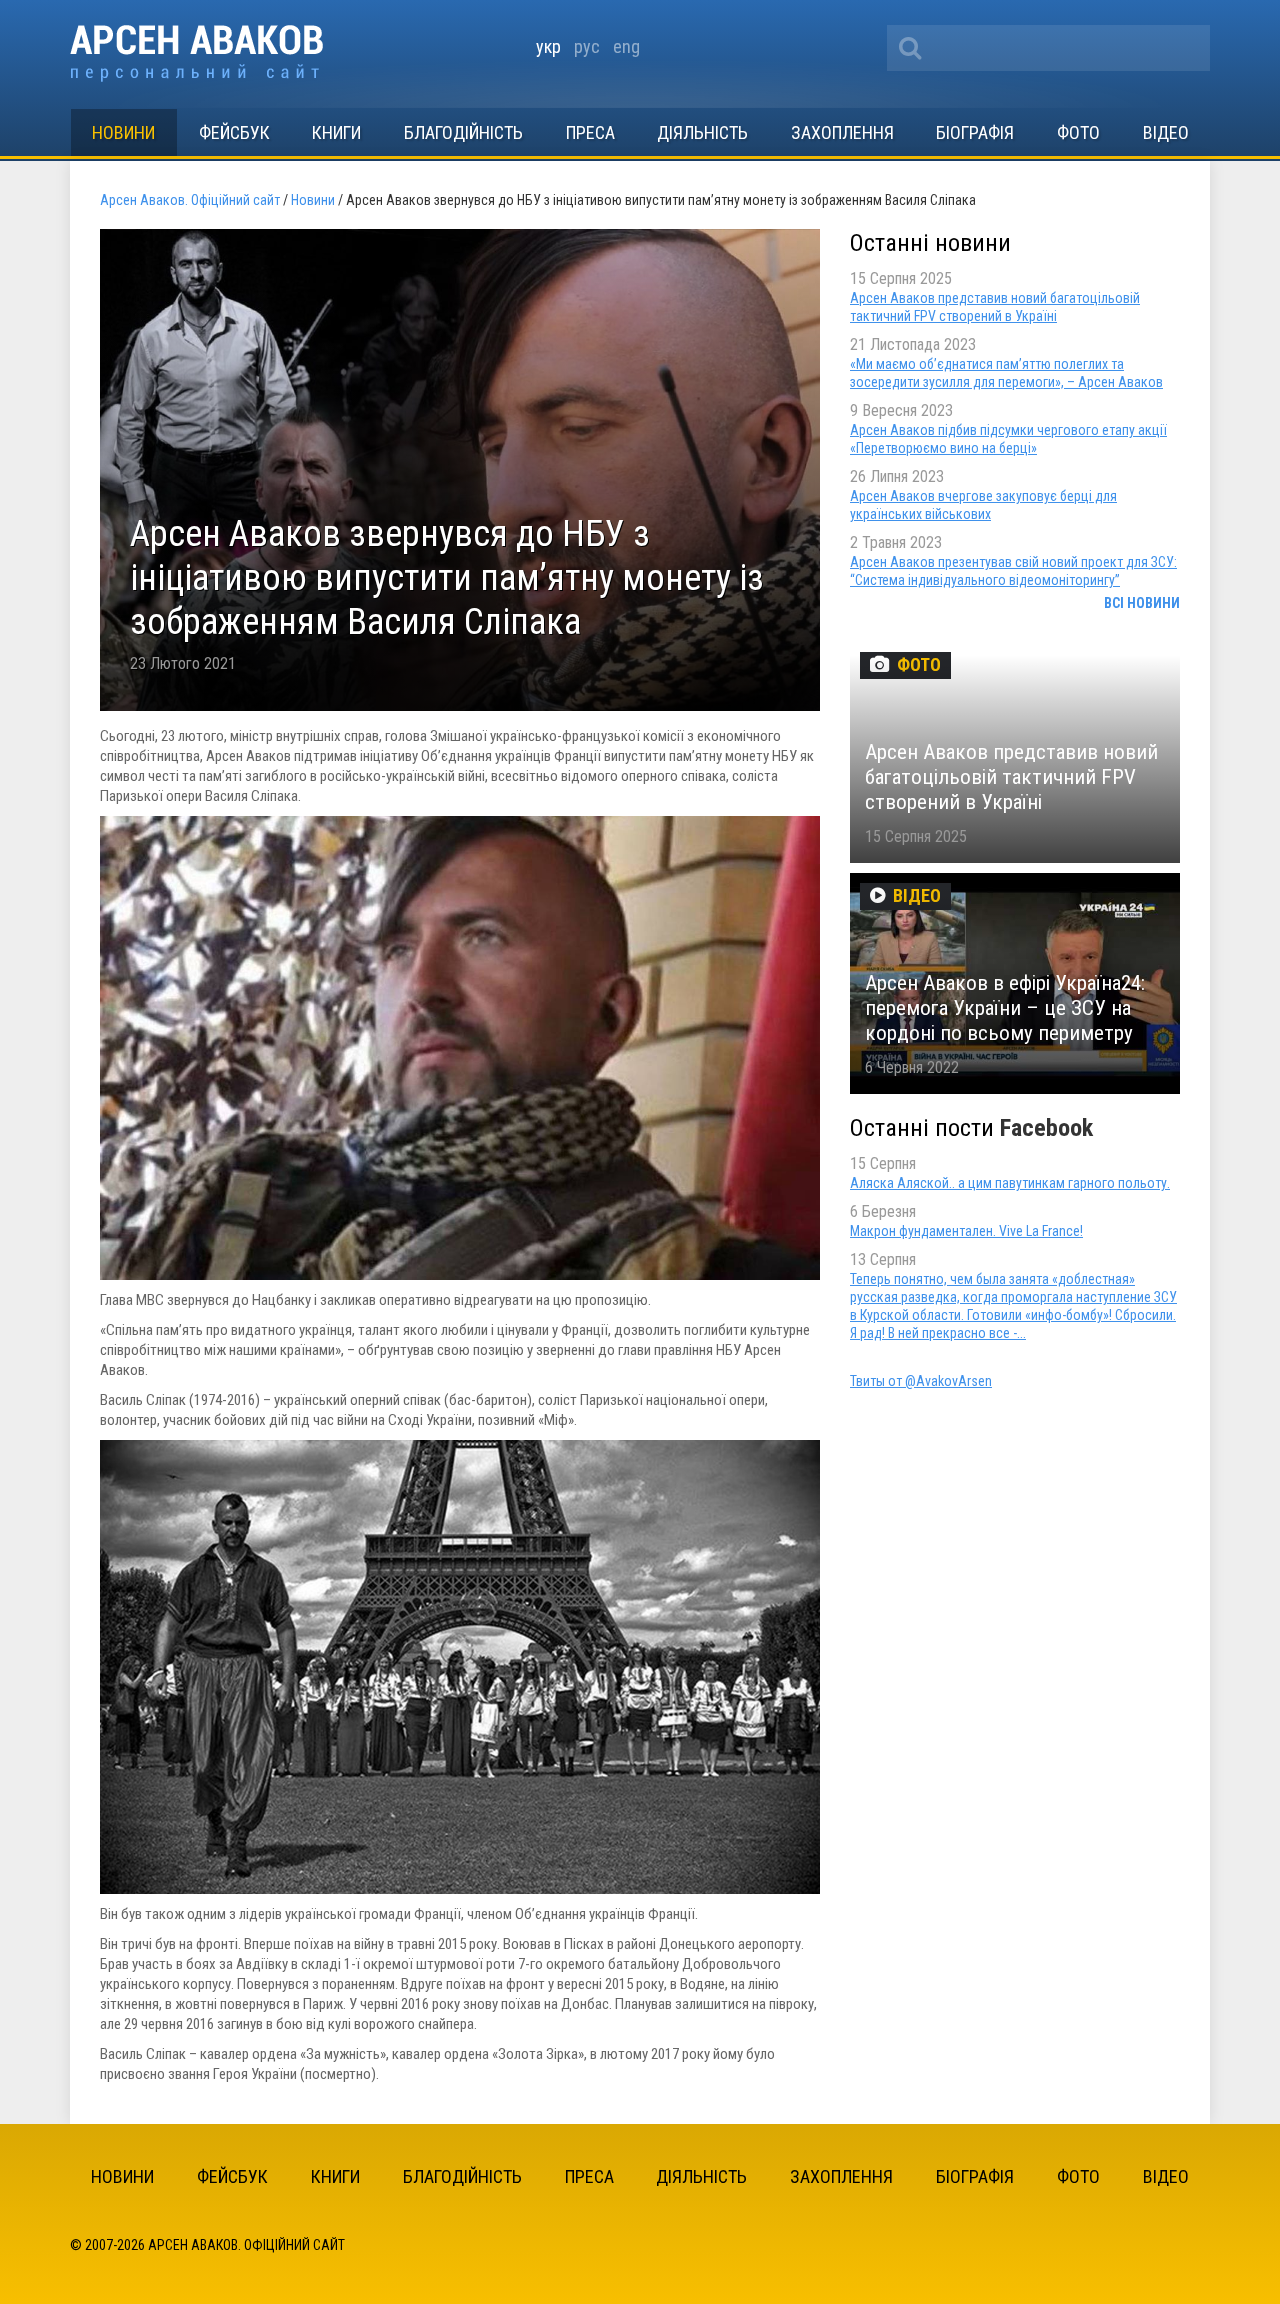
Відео (1166, 132)
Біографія (975, 132)
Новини (123, 132)
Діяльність (702, 132)
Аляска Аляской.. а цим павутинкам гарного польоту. (1010, 1183)
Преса (590, 132)
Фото (1078, 132)
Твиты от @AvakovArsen (921, 1381)
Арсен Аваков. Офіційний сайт (196, 53)
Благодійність (463, 132)
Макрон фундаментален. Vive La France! (966, 1231)
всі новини (1142, 603)
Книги (336, 132)
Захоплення (842, 132)
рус (587, 46)
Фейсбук (234, 132)
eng (626, 46)
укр (548, 46)
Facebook (1046, 1128)
